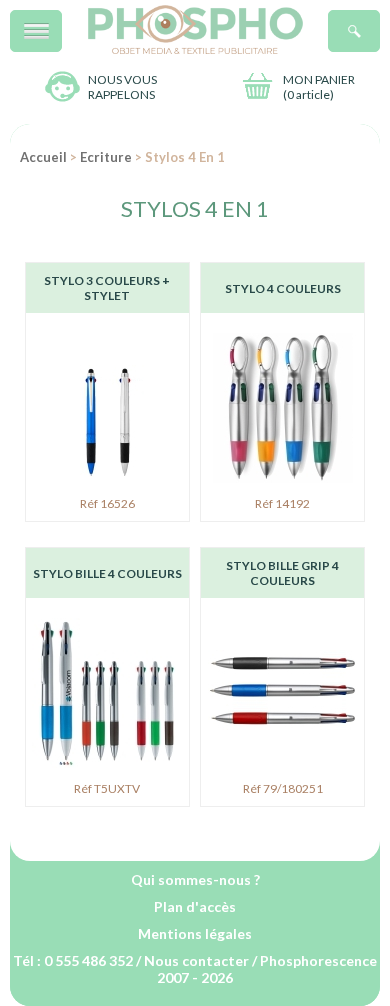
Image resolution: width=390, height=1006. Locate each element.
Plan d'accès (195, 906)
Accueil (43, 157)
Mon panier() (319, 87)
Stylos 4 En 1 (195, 208)
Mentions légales (195, 933)
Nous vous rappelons (122, 87)
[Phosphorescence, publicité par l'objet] (195, 49)
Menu (61, 20)
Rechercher (379, 20)
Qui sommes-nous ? (195, 879)
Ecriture (106, 157)
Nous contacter (196, 960)
